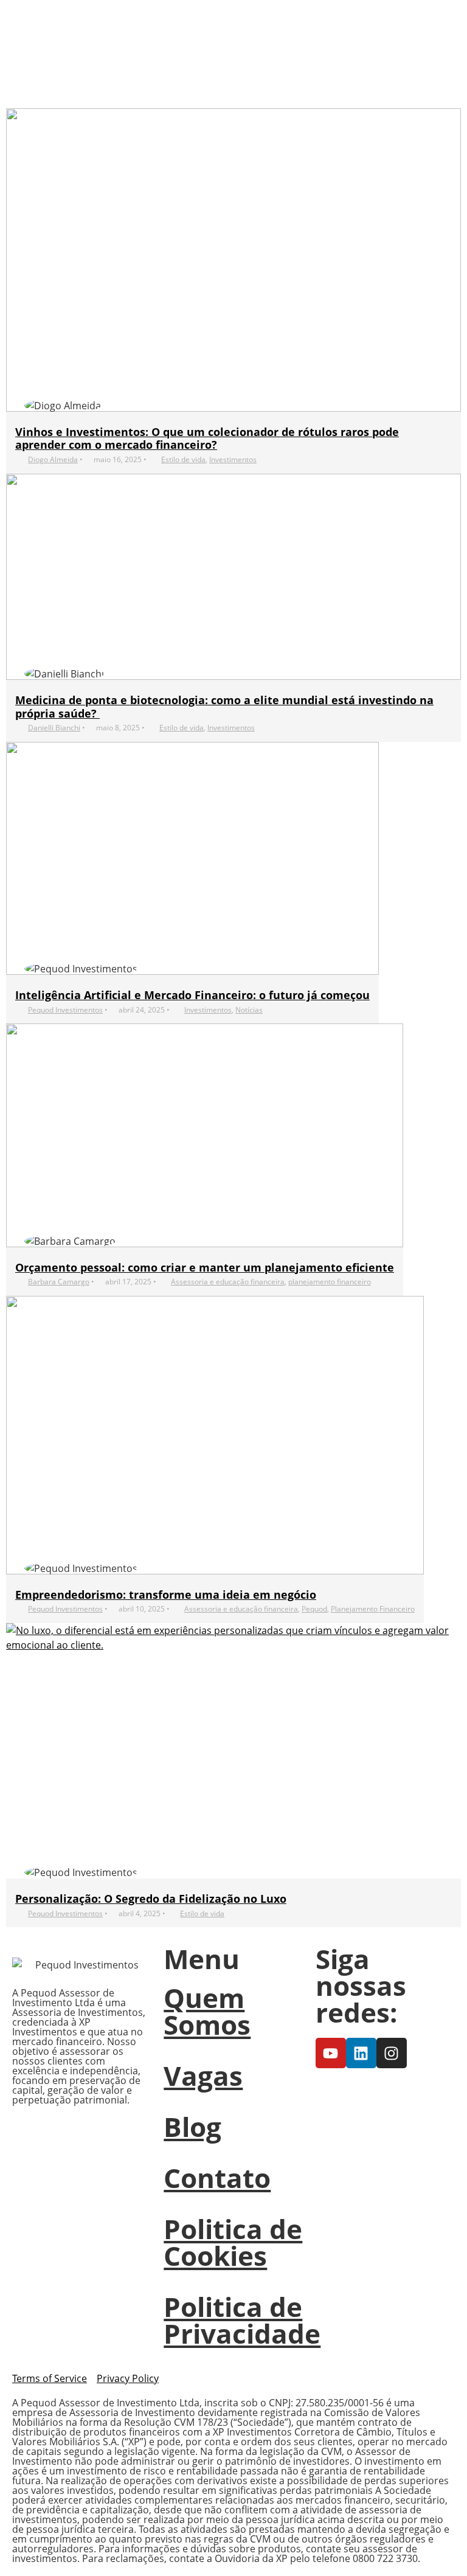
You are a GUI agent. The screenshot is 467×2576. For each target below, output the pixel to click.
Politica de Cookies (233, 2242)
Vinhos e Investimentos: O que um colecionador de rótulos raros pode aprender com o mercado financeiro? (207, 438)
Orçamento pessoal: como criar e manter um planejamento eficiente (205, 1267)
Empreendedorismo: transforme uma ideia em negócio (166, 1594)
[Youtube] (331, 2053)
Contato (217, 2178)
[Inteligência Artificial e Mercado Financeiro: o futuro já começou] (192, 858)
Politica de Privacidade (242, 2320)
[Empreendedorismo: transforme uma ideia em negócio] (215, 1435)
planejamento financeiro (330, 1282)
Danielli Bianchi (54, 728)
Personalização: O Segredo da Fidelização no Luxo (151, 1899)
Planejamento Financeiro (373, 1609)
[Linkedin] (361, 2053)
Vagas (203, 2076)
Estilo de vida (183, 459)
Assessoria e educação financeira (228, 1282)
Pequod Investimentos (65, 1010)
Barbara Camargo (59, 1282)
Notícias (249, 1010)
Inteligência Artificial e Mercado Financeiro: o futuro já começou (192, 995)
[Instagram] (392, 2053)
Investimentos (233, 459)
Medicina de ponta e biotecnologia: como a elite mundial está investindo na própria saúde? (224, 707)
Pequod (314, 1609)
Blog (192, 2127)
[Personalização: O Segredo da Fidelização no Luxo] (233, 1751)
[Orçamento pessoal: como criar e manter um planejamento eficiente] (205, 1135)
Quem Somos (207, 2011)
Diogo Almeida (53, 459)
